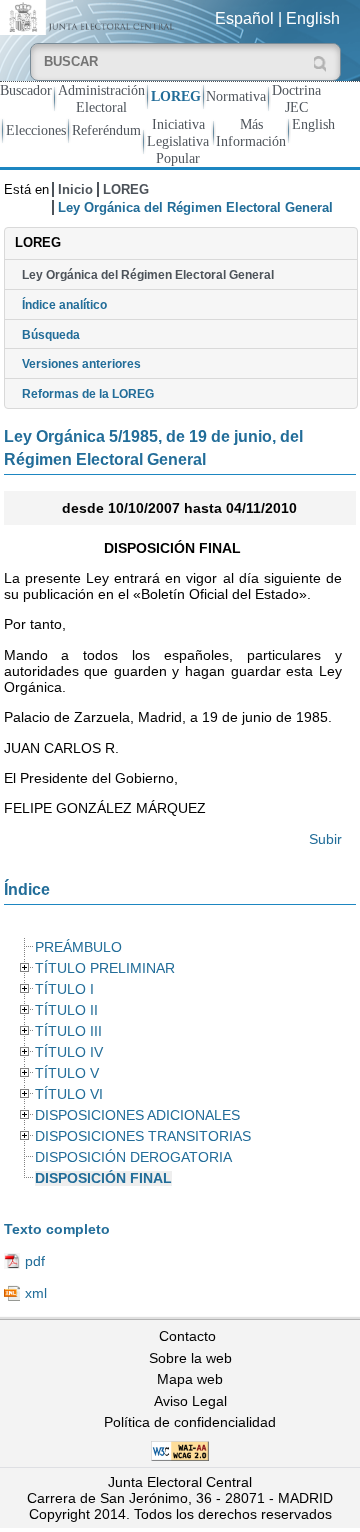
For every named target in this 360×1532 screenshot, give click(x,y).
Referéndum (106, 130)
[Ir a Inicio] (90, 16)
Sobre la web (190, 1358)
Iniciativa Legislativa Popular (178, 141)
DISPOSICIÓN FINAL (103, 1178)
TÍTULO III (68, 1031)
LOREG (176, 96)
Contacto (187, 1336)
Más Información (251, 132)
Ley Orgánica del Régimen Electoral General (148, 275)
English (313, 18)
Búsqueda (51, 335)
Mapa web (190, 1379)
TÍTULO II (66, 1010)
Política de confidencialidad (190, 1422)
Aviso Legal (190, 1401)
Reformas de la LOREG (88, 394)
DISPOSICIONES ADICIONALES (137, 1115)
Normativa (236, 96)
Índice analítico (64, 305)
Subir (325, 839)
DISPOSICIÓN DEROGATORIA (133, 1157)
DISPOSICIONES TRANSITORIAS (143, 1136)
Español (244, 18)
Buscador (26, 90)
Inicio (75, 189)
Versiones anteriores (81, 364)
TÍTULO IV (69, 1052)
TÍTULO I (64, 989)
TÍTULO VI (69, 1094)
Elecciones (36, 130)
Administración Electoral (101, 98)
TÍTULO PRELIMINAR (105, 968)
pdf (35, 1261)
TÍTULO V (67, 1073)
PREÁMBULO (78, 947)
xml (36, 1293)
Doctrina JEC (296, 98)
